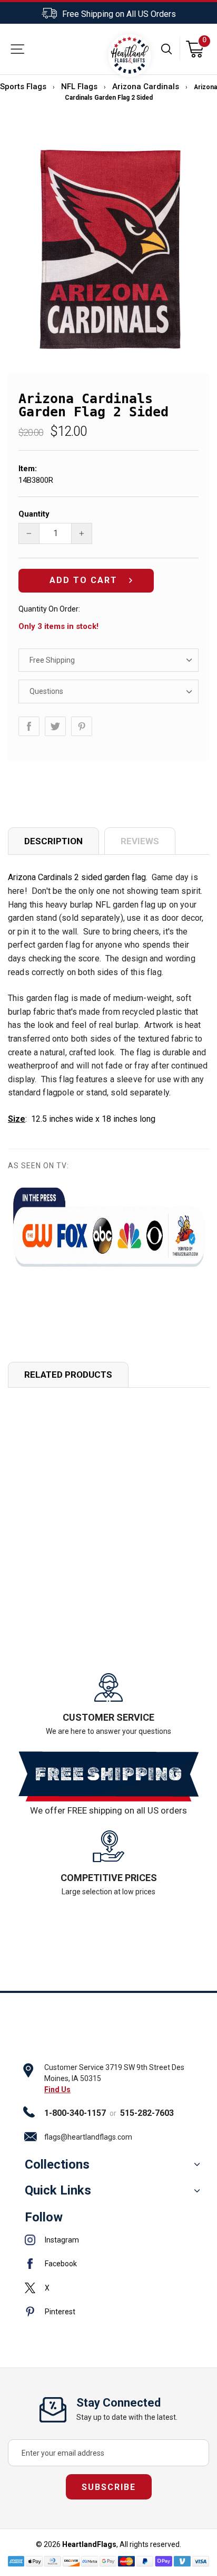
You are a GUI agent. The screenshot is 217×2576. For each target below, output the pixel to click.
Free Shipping (52, 660)
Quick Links (58, 2190)
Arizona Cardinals (146, 87)
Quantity (34, 514)
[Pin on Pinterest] (82, 726)
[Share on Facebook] (29, 726)
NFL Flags (79, 87)
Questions (46, 691)
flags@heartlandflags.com (88, 2137)
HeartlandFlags (89, 2544)
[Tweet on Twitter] (55, 726)
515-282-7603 (147, 2113)
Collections (57, 2164)
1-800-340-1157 (75, 2113)
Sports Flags (23, 87)
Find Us (57, 2090)
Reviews (140, 841)
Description (53, 841)
